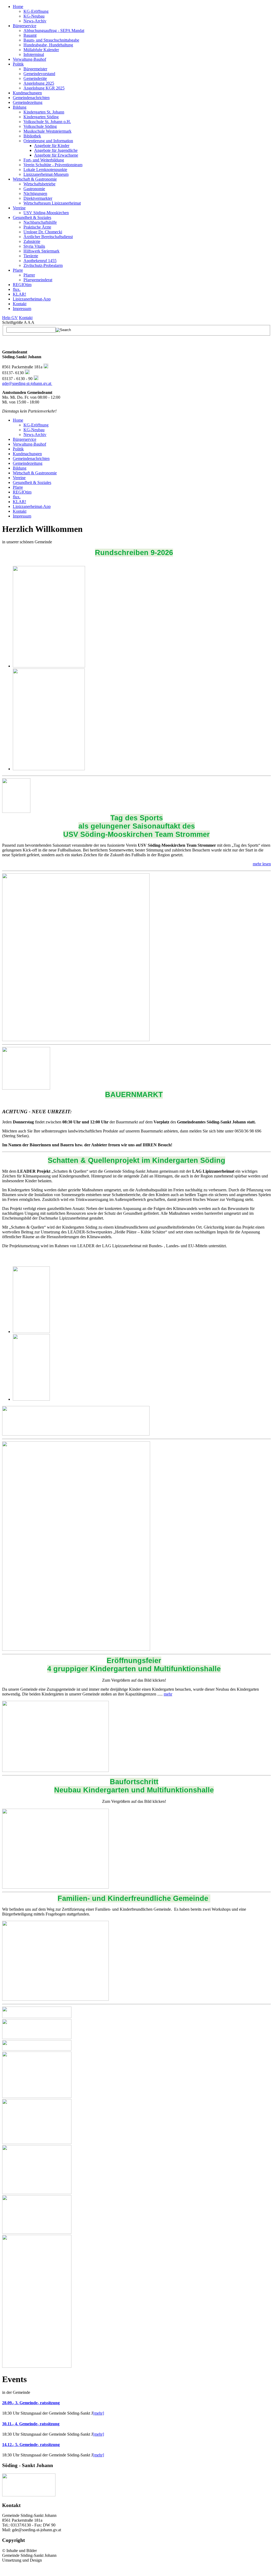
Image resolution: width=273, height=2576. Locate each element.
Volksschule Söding (40, 126)
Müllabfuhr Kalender (41, 50)
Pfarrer (29, 275)
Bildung (20, 107)
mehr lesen (262, 864)
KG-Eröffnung (36, 11)
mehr (168, 1694)
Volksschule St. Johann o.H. (47, 122)
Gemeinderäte (35, 78)
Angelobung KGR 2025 (44, 88)
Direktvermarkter (38, 198)
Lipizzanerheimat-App (32, 299)
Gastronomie (34, 189)
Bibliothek (32, 136)
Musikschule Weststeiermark (47, 131)
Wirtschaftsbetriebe (39, 184)
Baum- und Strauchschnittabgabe (51, 40)
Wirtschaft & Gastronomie (35, 179)
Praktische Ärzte (37, 227)
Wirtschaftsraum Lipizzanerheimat (52, 203)
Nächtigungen (35, 193)
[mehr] (98, 2413)
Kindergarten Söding (41, 117)
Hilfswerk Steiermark (41, 251)
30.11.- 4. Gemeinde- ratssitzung (31, 2424)
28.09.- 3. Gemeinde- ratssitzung (31, 2403)
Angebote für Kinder (52, 146)
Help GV (10, 318)
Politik (18, 64)
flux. (17, 289)
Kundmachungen (27, 93)
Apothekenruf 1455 (40, 261)
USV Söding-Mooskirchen (46, 213)
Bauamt (30, 35)
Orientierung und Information (48, 141)
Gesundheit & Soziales (32, 217)
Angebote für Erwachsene (56, 155)
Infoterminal (34, 54)
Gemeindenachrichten (31, 98)
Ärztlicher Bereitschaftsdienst (48, 237)
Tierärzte (31, 256)
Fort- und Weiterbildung (44, 160)
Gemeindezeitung (28, 102)
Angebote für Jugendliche (56, 150)
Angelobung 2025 (39, 83)
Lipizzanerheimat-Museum (46, 174)
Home (18, 7)
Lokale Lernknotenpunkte (45, 170)
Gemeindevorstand (39, 74)
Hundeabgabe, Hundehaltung (48, 45)
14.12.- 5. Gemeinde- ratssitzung (31, 2445)
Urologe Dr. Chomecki (43, 232)
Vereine (19, 208)
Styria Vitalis (34, 246)
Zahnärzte (32, 241)
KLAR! (19, 294)
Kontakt (20, 304)
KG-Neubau (34, 16)
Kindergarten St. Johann (44, 112)
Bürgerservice (25, 26)
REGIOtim (22, 285)
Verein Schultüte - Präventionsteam (53, 165)
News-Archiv (35, 21)
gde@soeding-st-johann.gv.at (27, 383)
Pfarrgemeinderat (38, 280)
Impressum (22, 309)
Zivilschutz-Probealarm (43, 265)
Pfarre (18, 270)
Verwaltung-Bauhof (29, 59)
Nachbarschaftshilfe (40, 222)
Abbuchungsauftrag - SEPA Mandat (54, 30)
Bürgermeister (35, 69)
